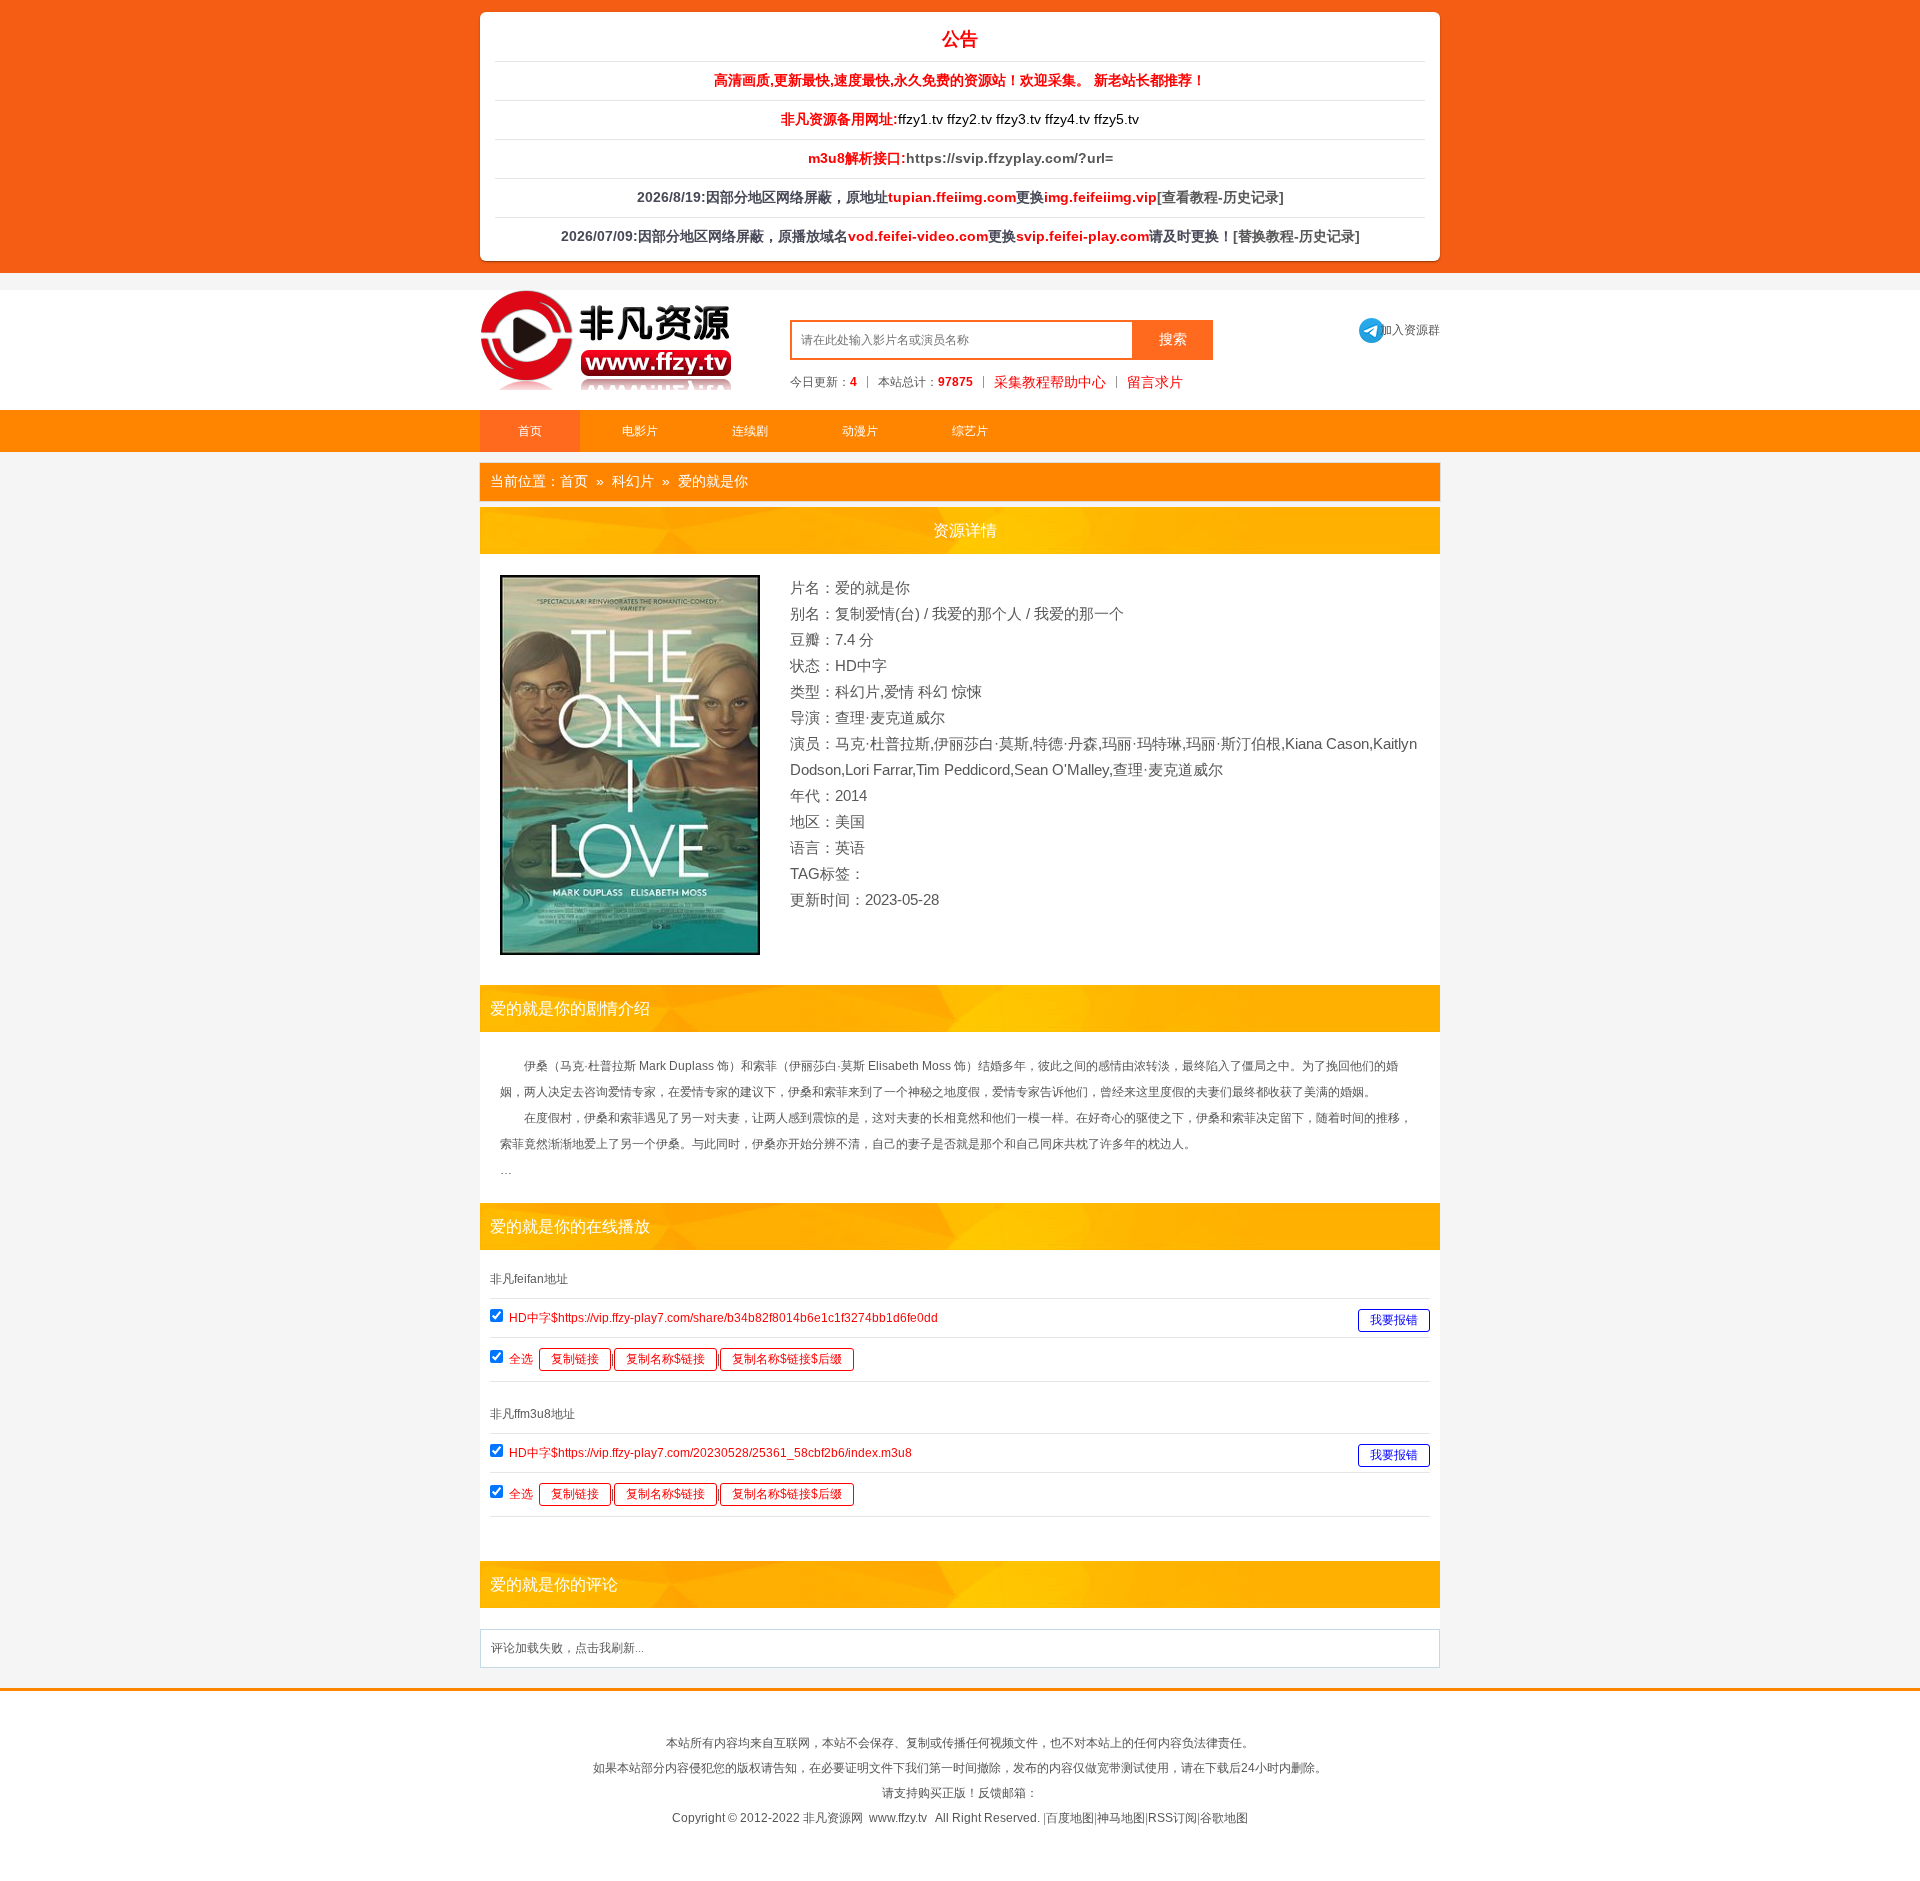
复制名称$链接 (665, 1359)
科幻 (933, 691)
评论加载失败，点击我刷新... (567, 1648)
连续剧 (750, 431)
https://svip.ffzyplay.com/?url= (1009, 158)
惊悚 (967, 691)
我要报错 (1394, 1320)
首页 (530, 431)
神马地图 (1121, 1818)
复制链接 (575, 1359)
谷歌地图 (1224, 1818)
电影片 (640, 431)
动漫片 (860, 431)
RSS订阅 (1172, 1818)
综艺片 (970, 431)
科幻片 (633, 481)
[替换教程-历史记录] (1296, 236)
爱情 (899, 691)
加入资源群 (1399, 330)
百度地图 (1070, 1818)
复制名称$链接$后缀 (787, 1359)
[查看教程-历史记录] (1220, 197)
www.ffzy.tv (898, 1818)
